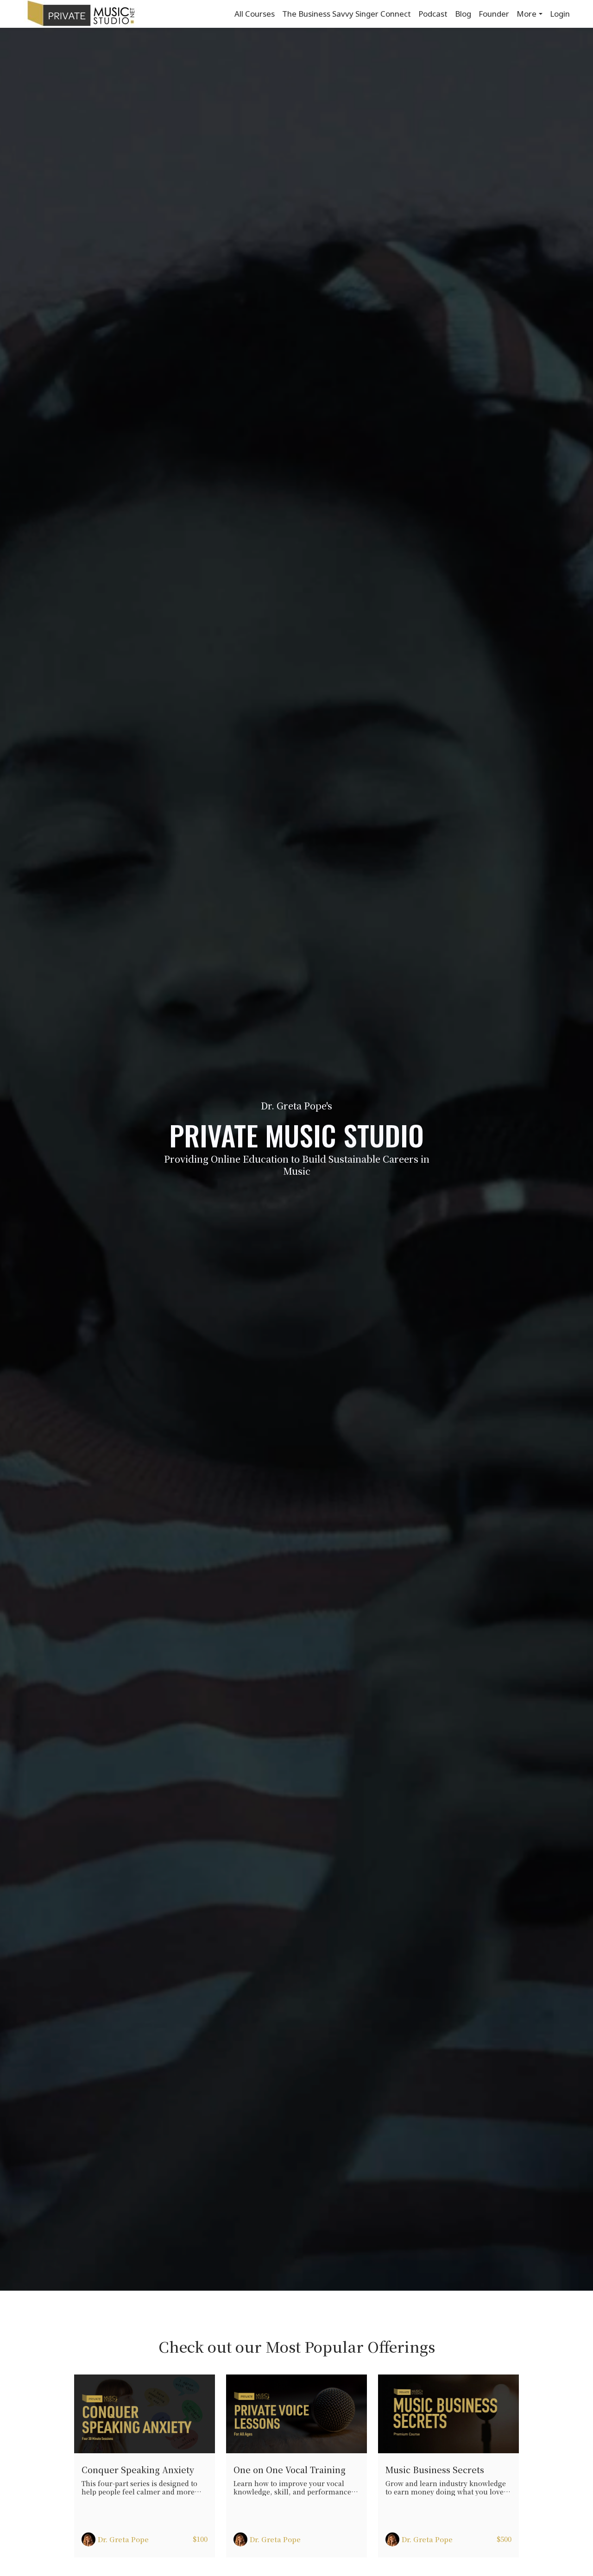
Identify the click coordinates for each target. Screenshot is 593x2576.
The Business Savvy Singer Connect (347, 14)
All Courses (255, 14)
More (527, 14)
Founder (494, 14)
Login (560, 14)
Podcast (433, 14)
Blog (463, 14)
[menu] (398, 14)
